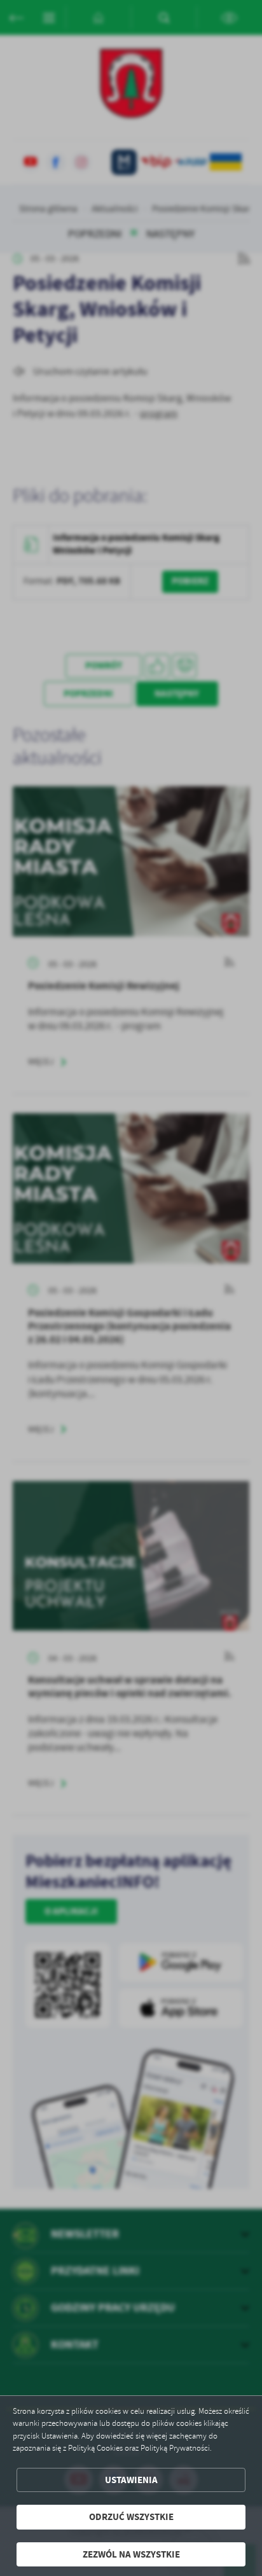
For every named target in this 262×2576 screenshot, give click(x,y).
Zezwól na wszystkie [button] (131, 2554)
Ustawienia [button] (131, 2480)
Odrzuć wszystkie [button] (131, 2517)
